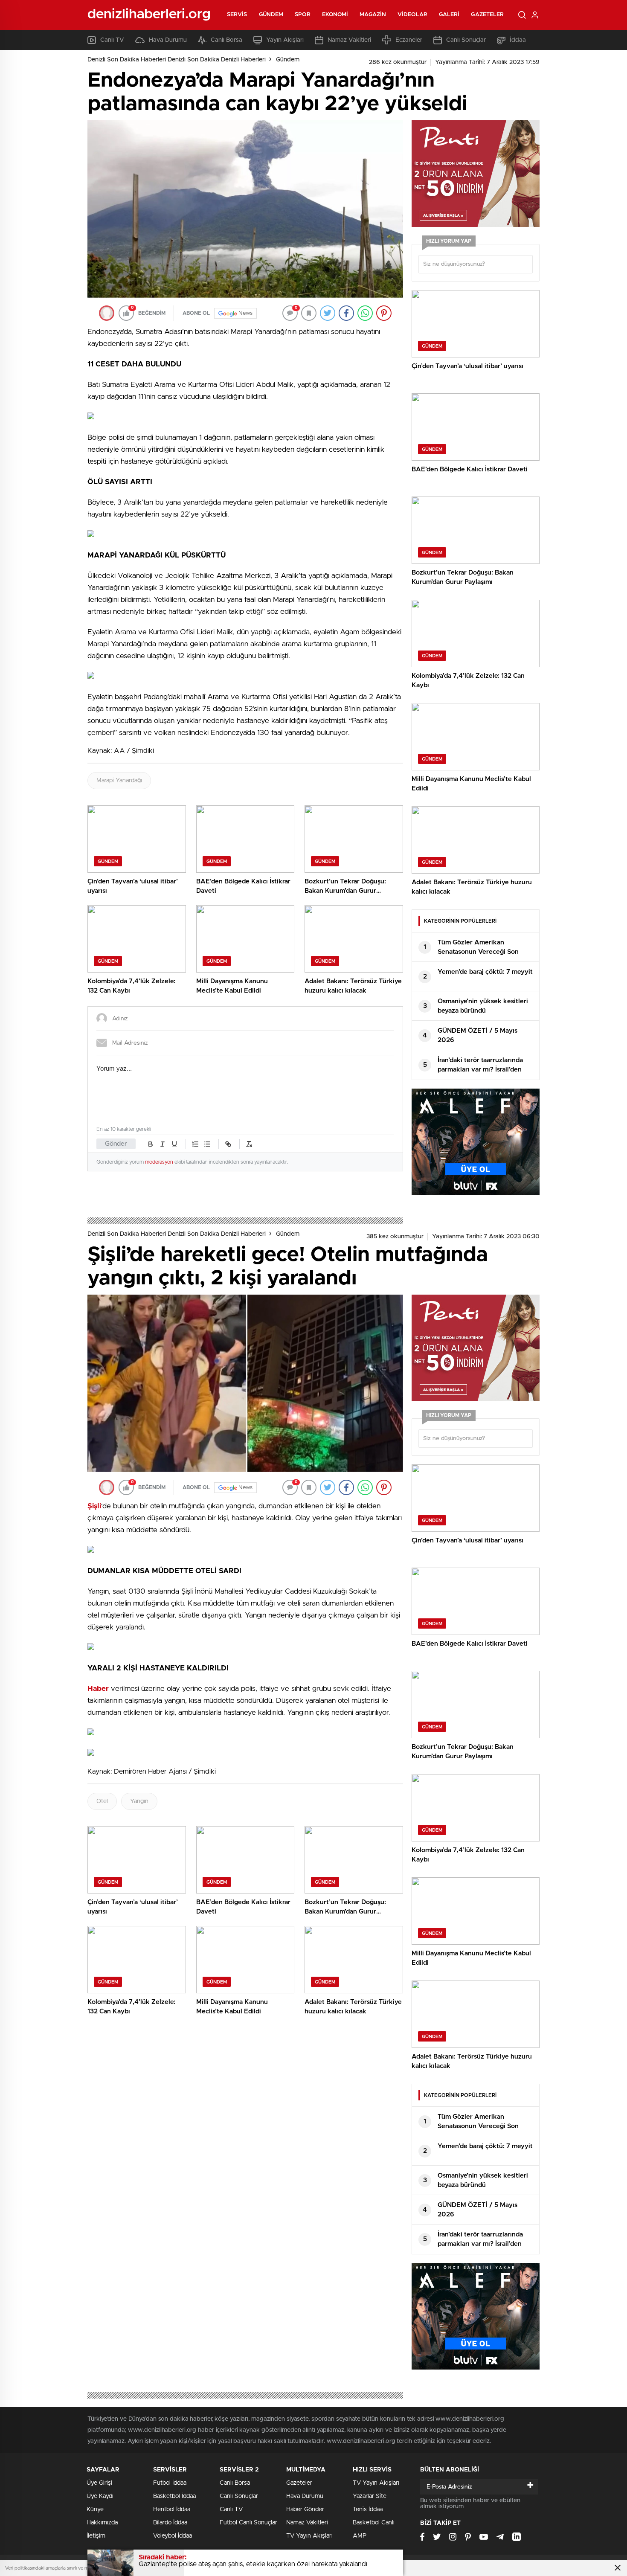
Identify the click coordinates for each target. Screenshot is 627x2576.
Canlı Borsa (226, 40)
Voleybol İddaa (173, 2536)
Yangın (139, 1801)
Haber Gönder (305, 2509)
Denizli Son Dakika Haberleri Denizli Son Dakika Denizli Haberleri (177, 60)
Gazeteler (487, 15)
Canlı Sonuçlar (466, 40)
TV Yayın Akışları (309, 2536)
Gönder (116, 1144)
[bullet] (207, 1144)
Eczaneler (409, 40)
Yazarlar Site (370, 2496)
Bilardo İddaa (170, 2523)
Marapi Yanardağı (119, 781)
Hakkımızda (102, 2523)
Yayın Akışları (285, 40)
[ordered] (195, 1144)
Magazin (373, 15)
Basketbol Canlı (374, 2523)
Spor (302, 15)
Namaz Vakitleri (349, 40)
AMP (360, 2536)
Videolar (412, 15)
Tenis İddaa (368, 2509)
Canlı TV (112, 40)
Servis (237, 15)
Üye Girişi (99, 2483)
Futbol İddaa (170, 2483)
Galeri (449, 15)
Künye (95, 2509)
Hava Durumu (168, 40)
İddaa (518, 40)
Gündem (271, 15)
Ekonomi (335, 15)
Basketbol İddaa (174, 2496)
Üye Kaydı (100, 2496)
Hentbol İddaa (172, 2509)
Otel (102, 1801)
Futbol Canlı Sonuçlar (248, 2523)
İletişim (96, 2536)
